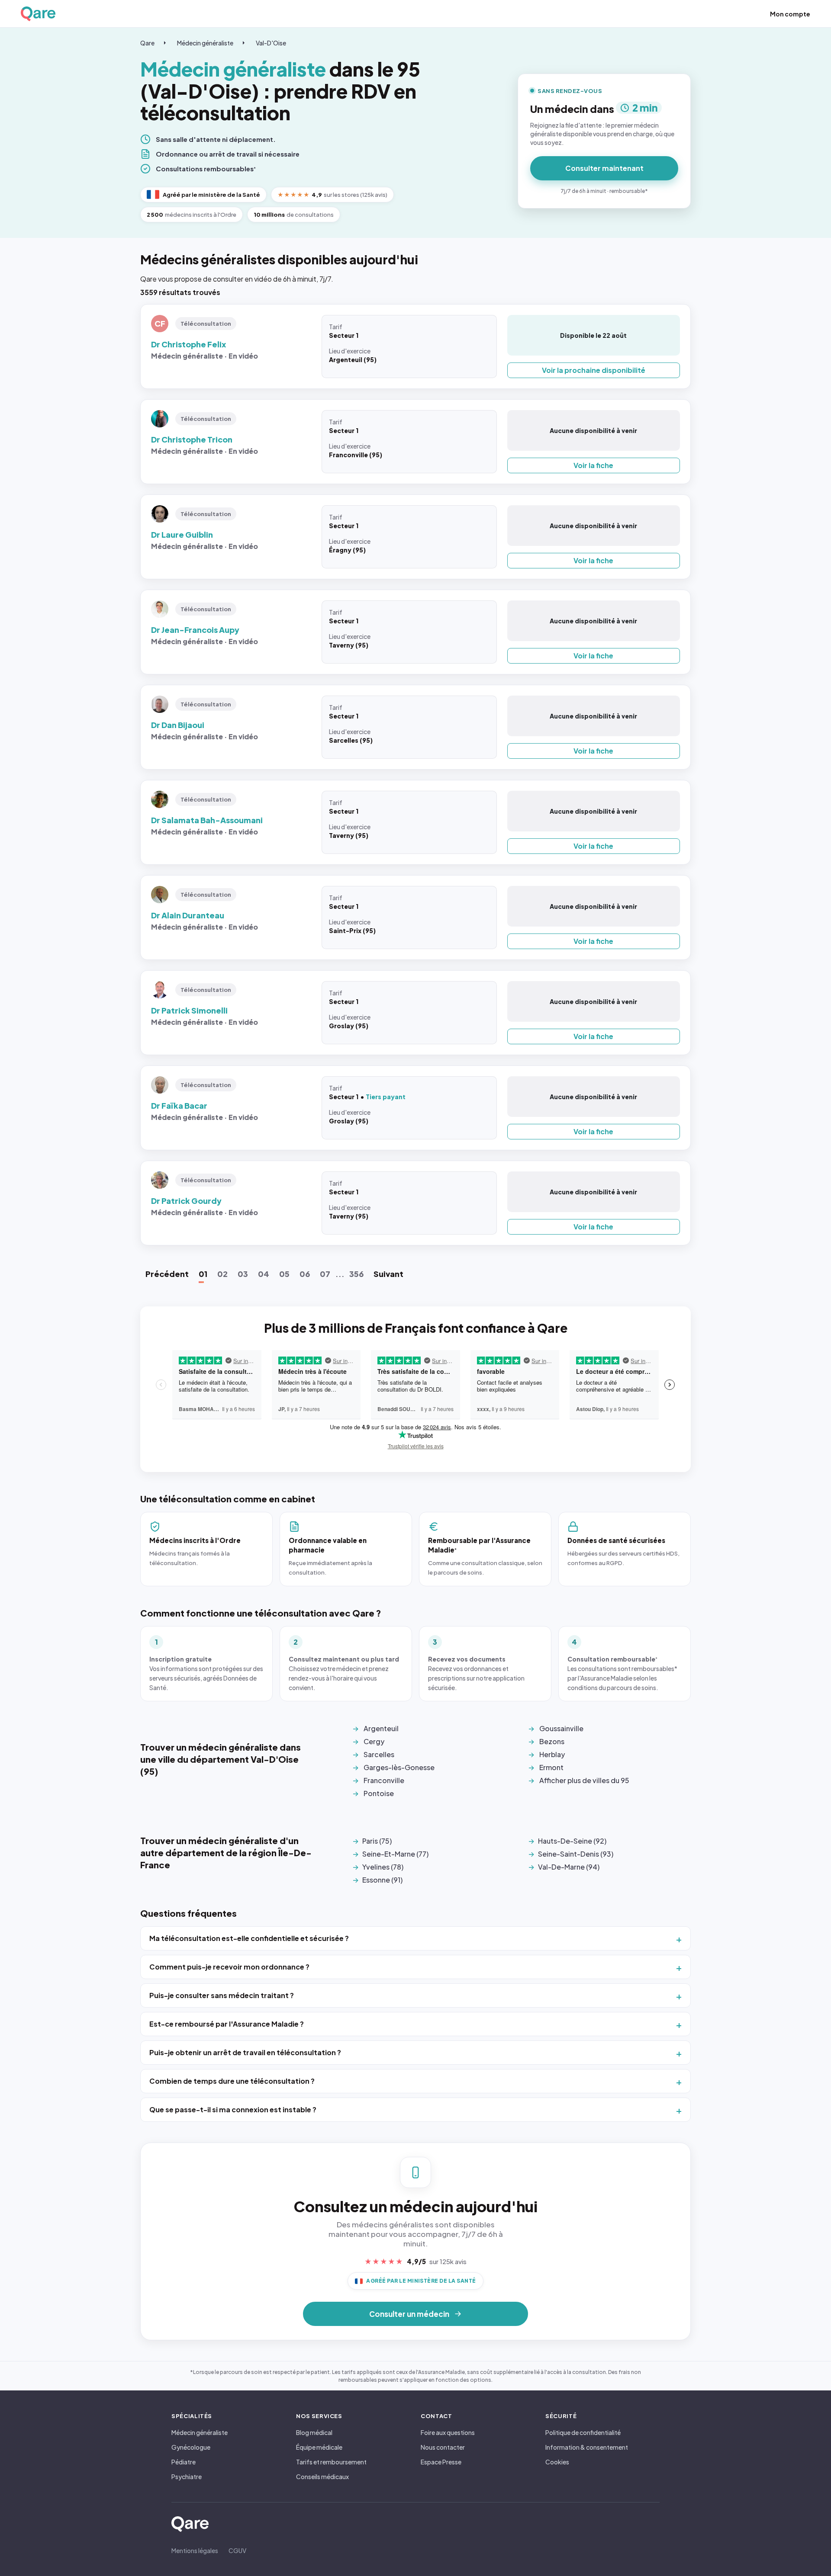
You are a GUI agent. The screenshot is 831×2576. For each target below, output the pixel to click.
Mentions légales (195, 2550)
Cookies (557, 2462)
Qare (147, 43)
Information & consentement (587, 2447)
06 (305, 1274)
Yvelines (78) (383, 1867)
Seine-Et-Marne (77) (395, 1854)
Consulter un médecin (409, 2314)
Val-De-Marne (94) (569, 1867)
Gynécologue (191, 2447)
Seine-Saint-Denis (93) (576, 1854)
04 (264, 1274)
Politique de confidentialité (583, 2432)
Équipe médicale (319, 2447)
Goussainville (561, 1728)
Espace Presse (441, 2462)
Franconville (384, 1780)
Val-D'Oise (271, 43)
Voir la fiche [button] (593, 465)
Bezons (552, 1741)
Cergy (374, 1741)
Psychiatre (187, 2477)
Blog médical (314, 2432)
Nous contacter (443, 2447)
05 (284, 1274)
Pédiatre (184, 2462)
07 (325, 1274)
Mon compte (790, 14)
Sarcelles (379, 1754)
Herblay (552, 1754)
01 (203, 1274)
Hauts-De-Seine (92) (572, 1841)
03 (243, 1274)
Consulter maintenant (604, 168)
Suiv (388, 1274)
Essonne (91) (382, 1880)
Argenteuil (381, 1728)
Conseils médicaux (322, 2477)
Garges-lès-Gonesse (399, 1767)
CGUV (237, 2550)
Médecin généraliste (205, 43)
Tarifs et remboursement (331, 2462)
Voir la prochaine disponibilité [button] (594, 370)
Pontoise (379, 1793)
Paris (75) (377, 1841)
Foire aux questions (448, 2432)
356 (356, 1274)
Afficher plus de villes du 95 (584, 1780)
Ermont (551, 1767)
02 (222, 1274)
